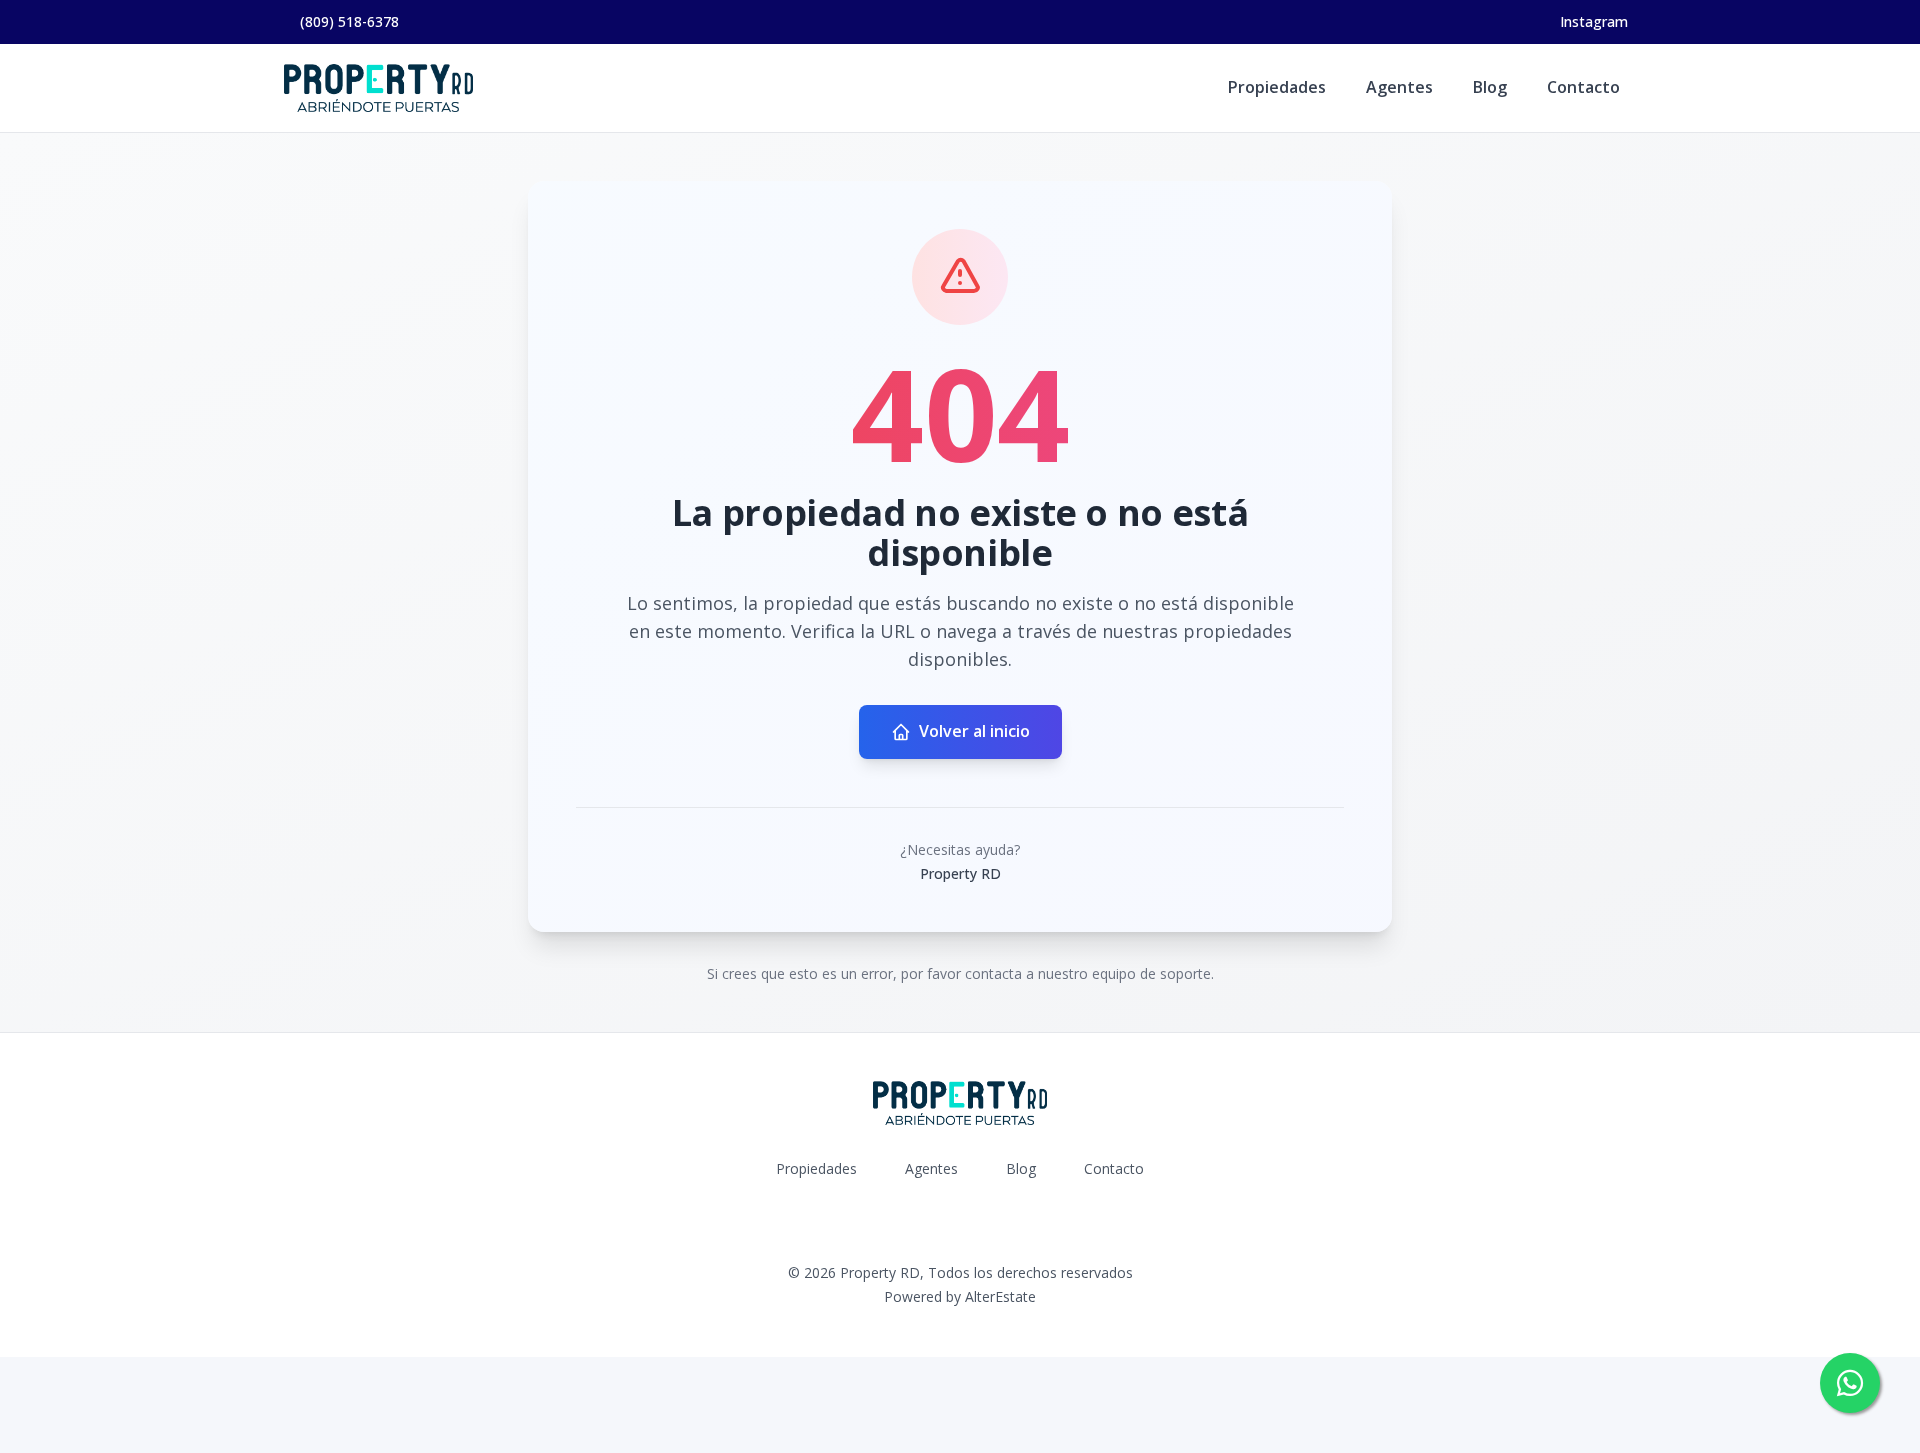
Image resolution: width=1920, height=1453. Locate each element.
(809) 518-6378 (349, 21)
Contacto (1583, 87)
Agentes (1399, 87)
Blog (1490, 87)
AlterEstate (1000, 1296)
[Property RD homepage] (378, 88)
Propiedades (1277, 87)
